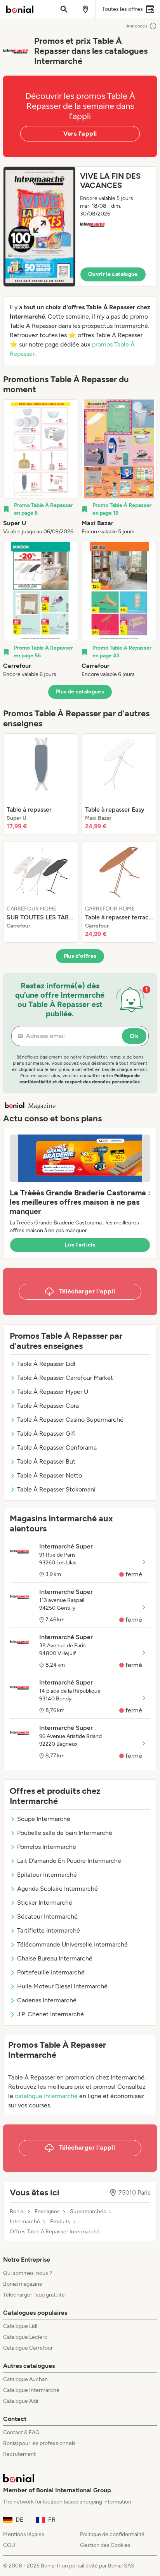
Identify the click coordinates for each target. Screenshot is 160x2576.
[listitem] (41, 467)
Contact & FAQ (21, 2432)
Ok (134, 1036)
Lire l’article (80, 1245)
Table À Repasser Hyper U (53, 1392)
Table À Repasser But (46, 1461)
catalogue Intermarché (46, 2096)
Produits (60, 2222)
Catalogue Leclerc (25, 2337)
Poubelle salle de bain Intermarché (65, 1833)
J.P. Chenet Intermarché (50, 2014)
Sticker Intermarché (45, 1903)
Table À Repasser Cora (48, 1406)
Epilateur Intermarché (47, 1875)
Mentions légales (24, 2534)
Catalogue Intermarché (31, 2390)
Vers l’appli (80, 134)
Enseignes (47, 2212)
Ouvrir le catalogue (113, 274)
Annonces (137, 26)
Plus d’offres (80, 956)
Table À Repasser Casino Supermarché (70, 1420)
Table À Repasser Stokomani (56, 1489)
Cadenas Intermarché (47, 2000)
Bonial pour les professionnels (39, 2443)
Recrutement (19, 2454)
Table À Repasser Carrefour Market (65, 1378)
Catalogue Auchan (25, 2379)
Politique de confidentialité (112, 2534)
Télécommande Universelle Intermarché (72, 1944)
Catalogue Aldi (21, 2401)
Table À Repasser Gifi (46, 1434)
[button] (80, 227)
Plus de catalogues (80, 692)
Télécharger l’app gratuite (34, 2295)
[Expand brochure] (39, 227)
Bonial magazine (23, 2284)
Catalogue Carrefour (28, 2348)
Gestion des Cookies (105, 2545)
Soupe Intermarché (44, 1819)
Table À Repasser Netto (50, 1475)
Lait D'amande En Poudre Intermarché (69, 1861)
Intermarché (25, 2222)
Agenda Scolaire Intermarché (57, 1889)
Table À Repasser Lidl (46, 1364)
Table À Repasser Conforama (57, 1447)
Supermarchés (88, 2212)
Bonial (17, 2212)
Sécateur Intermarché (47, 1916)
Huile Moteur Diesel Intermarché (62, 1986)
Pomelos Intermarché (47, 1847)
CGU (9, 2545)
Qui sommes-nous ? (28, 2273)
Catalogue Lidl (20, 2326)
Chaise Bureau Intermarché (55, 1958)
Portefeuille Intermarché (51, 1972)
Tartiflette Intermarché (49, 1930)
